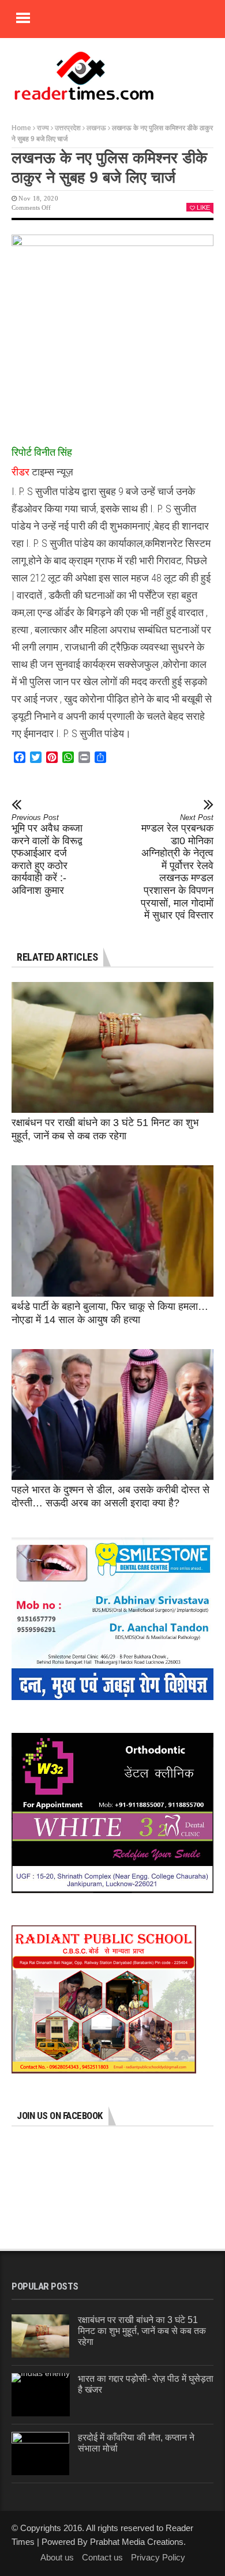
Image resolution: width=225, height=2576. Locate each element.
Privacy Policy (158, 2557)
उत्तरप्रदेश (68, 128)
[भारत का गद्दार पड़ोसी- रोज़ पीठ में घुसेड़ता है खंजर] (41, 2395)
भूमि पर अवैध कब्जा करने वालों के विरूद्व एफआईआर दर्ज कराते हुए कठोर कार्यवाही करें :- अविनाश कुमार (47, 855)
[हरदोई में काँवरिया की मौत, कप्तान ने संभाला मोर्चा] (40, 2454)
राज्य (43, 128)
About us (57, 2557)
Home (21, 128)
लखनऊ (96, 128)
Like (203, 207)
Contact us (102, 2557)
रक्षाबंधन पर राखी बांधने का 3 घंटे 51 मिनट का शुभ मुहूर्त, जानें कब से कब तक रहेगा (142, 2331)
